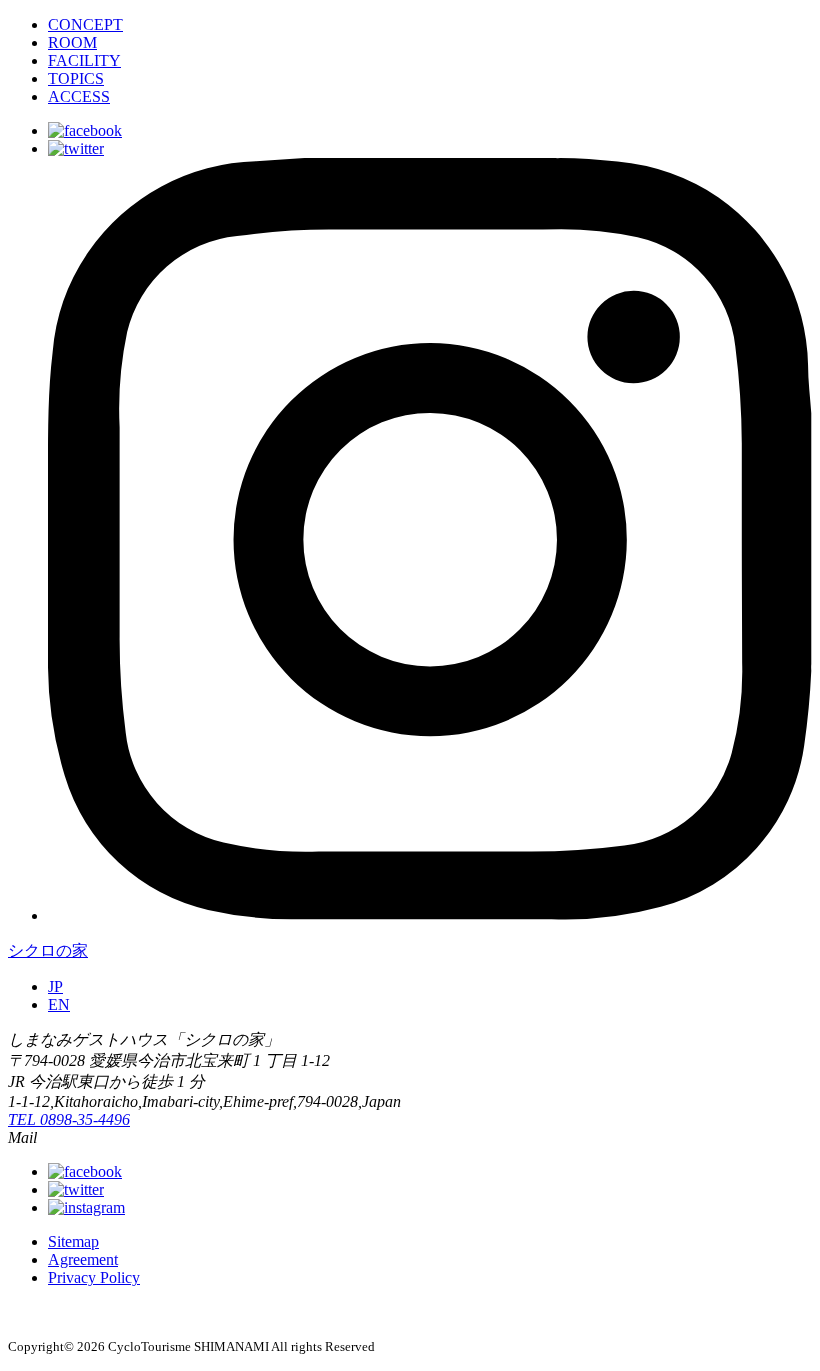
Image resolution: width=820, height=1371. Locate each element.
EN (59, 1004)
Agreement (83, 1259)
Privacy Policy (94, 1277)
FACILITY (84, 60)
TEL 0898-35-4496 (69, 1119)
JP (55, 986)
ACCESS (79, 96)
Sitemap (73, 1241)
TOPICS (76, 78)
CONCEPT (85, 24)
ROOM (72, 42)
